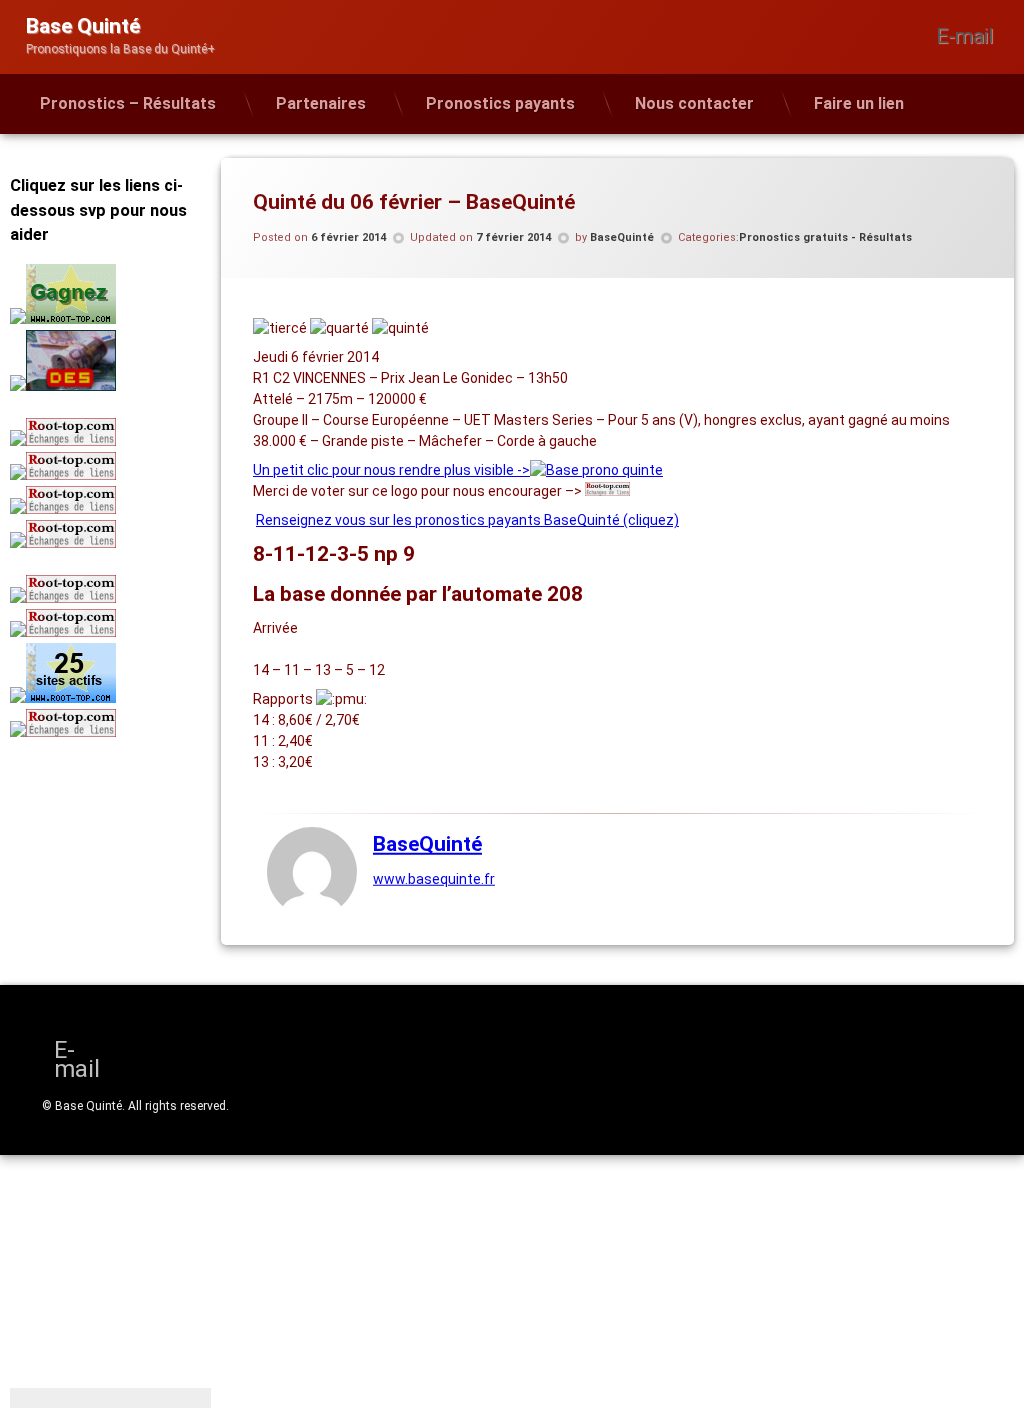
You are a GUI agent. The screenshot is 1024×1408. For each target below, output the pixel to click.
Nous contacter (694, 103)
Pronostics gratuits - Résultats (825, 237)
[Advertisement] (135, 889)
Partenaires (321, 103)
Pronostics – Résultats (128, 103)
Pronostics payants (500, 103)
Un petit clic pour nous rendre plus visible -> (391, 470)
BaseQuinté (622, 237)
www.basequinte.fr (434, 878)
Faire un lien (859, 103)
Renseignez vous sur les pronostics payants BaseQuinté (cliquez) (467, 520)
